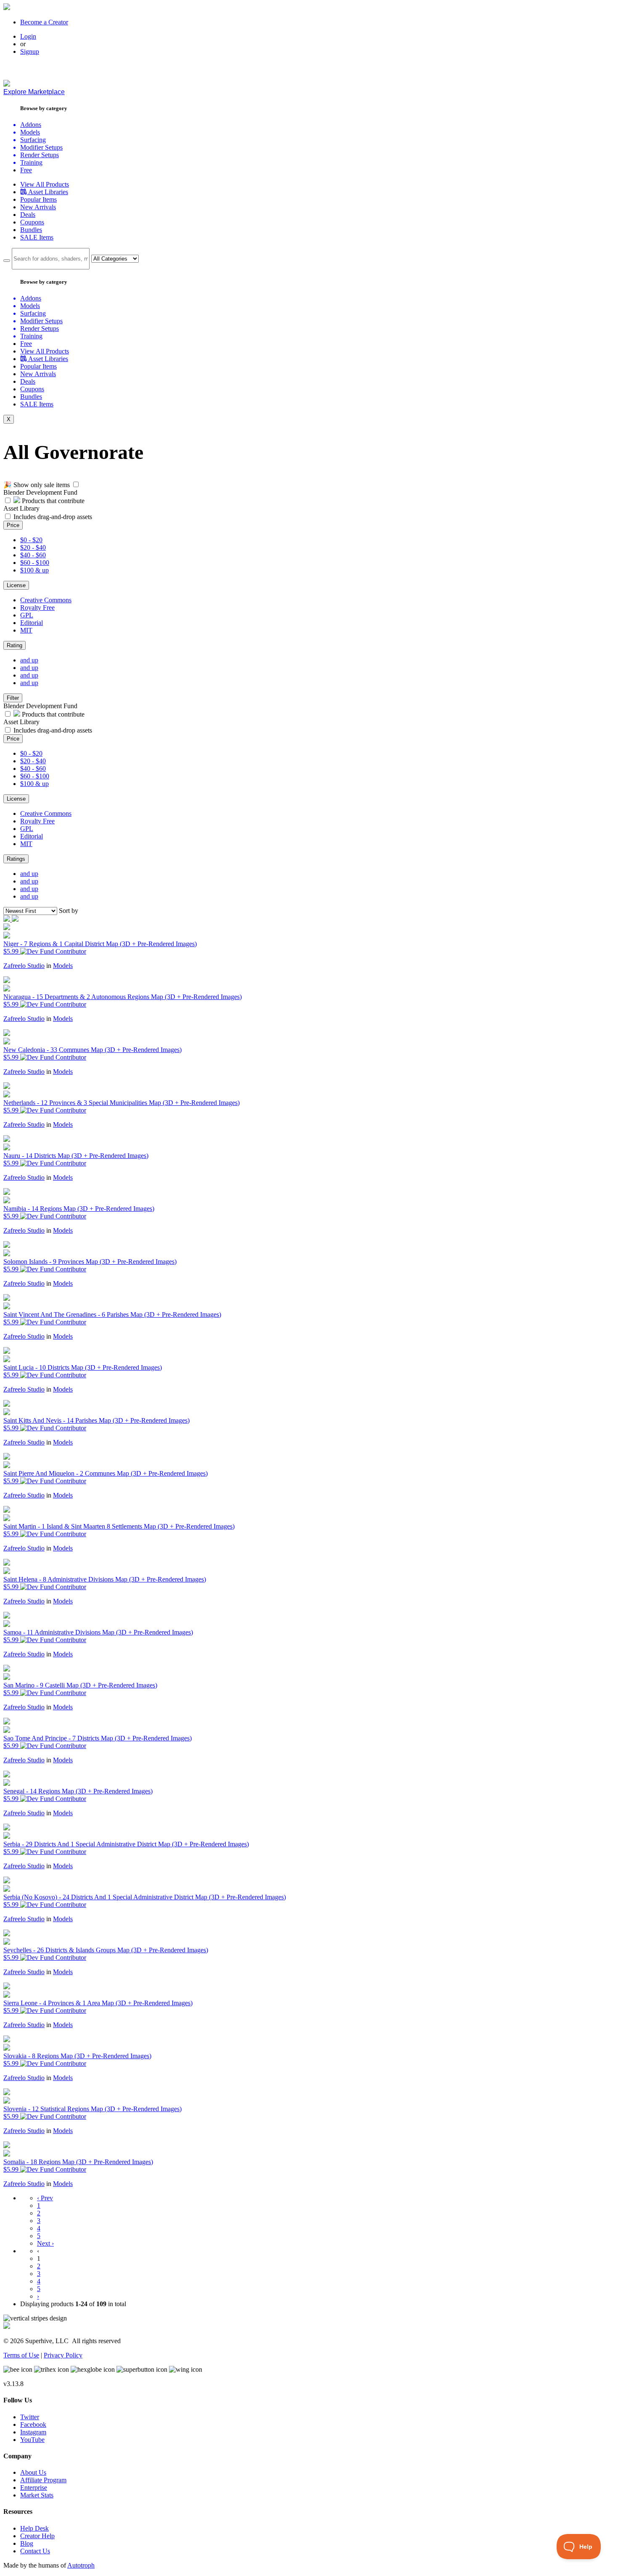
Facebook (33, 2424)
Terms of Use (21, 2355)
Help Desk (34, 2528)
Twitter (30, 2417)
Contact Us (35, 2551)
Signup (30, 51)
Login (28, 36)
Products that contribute (52, 501)
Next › (45, 2243)
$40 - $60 (33, 555)
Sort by (69, 911)
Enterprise (34, 2488)
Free (26, 170)
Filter (13, 698)
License (16, 585)
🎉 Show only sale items (37, 485)
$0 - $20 (31, 540)
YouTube (32, 2440)
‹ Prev (45, 2198)
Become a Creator (44, 22)
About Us (33, 2472)
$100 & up (34, 570)
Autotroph (81, 2565)
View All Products (45, 184)
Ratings (16, 859)
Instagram (33, 2432)
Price (13, 525)
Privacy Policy (63, 2355)
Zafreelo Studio (24, 966)
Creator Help (37, 2536)
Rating (15, 645)
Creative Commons (46, 600)
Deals (28, 215)
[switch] (76, 484)
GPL (27, 615)
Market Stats (37, 2495)
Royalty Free (37, 608)
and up (29, 660)
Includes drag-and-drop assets (53, 517)
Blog (27, 2543)
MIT (26, 630)
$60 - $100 (35, 563)
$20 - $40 (33, 547)
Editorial (32, 623)
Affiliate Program (43, 2480)
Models (63, 966)
